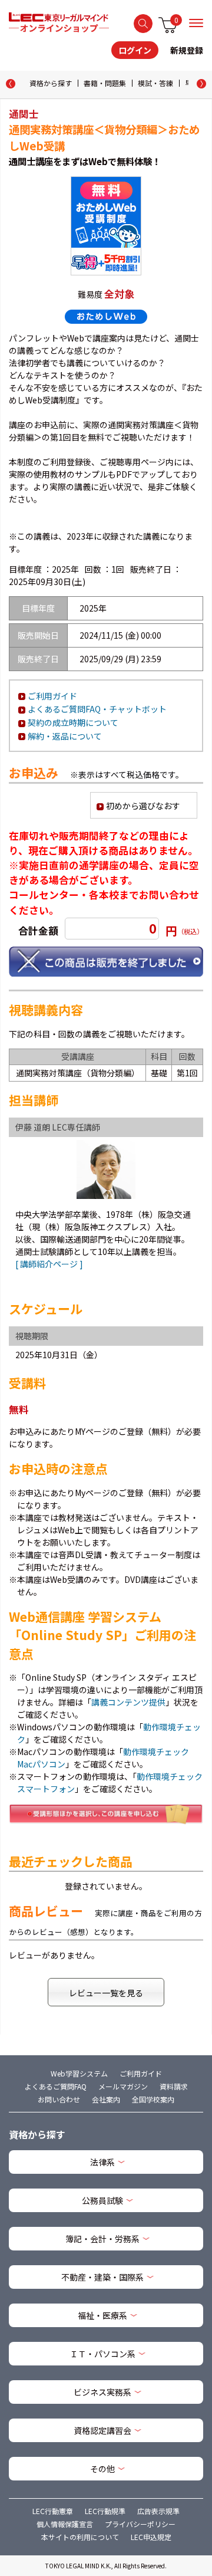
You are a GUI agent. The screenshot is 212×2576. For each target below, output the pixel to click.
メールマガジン (123, 2086)
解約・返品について (65, 736)
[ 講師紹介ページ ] (49, 1264)
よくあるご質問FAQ (56, 2086)
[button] (201, 84)
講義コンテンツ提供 (128, 1702)
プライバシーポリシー (140, 2524)
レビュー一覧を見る (106, 1993)
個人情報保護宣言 (65, 2524)
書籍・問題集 (105, 83)
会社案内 (106, 2099)
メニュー (196, 23)
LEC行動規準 (105, 2511)
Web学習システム (79, 2073)
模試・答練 (155, 83)
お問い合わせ (59, 2099)
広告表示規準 (158, 2511)
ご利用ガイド (52, 696)
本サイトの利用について (80, 2537)
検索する (143, 24)
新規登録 (187, 50)
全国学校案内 (153, 2099)
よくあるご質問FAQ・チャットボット (97, 709)
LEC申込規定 (151, 2537)
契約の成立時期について (73, 722)
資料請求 (174, 2086)
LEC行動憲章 (53, 2511)
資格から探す (51, 83)
